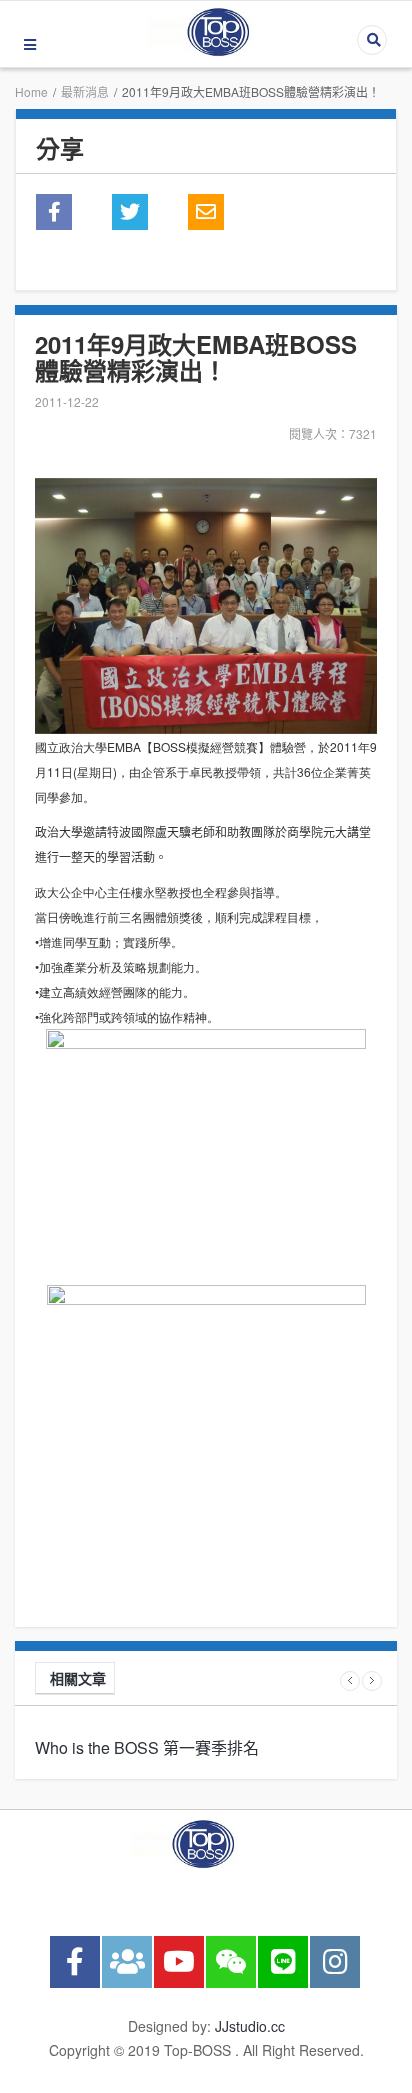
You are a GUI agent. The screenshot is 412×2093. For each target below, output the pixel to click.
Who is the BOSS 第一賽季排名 (147, 1747)
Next (372, 1681)
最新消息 (85, 91)
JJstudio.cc (250, 2026)
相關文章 (78, 1678)
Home (31, 91)
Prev (350, 1681)
